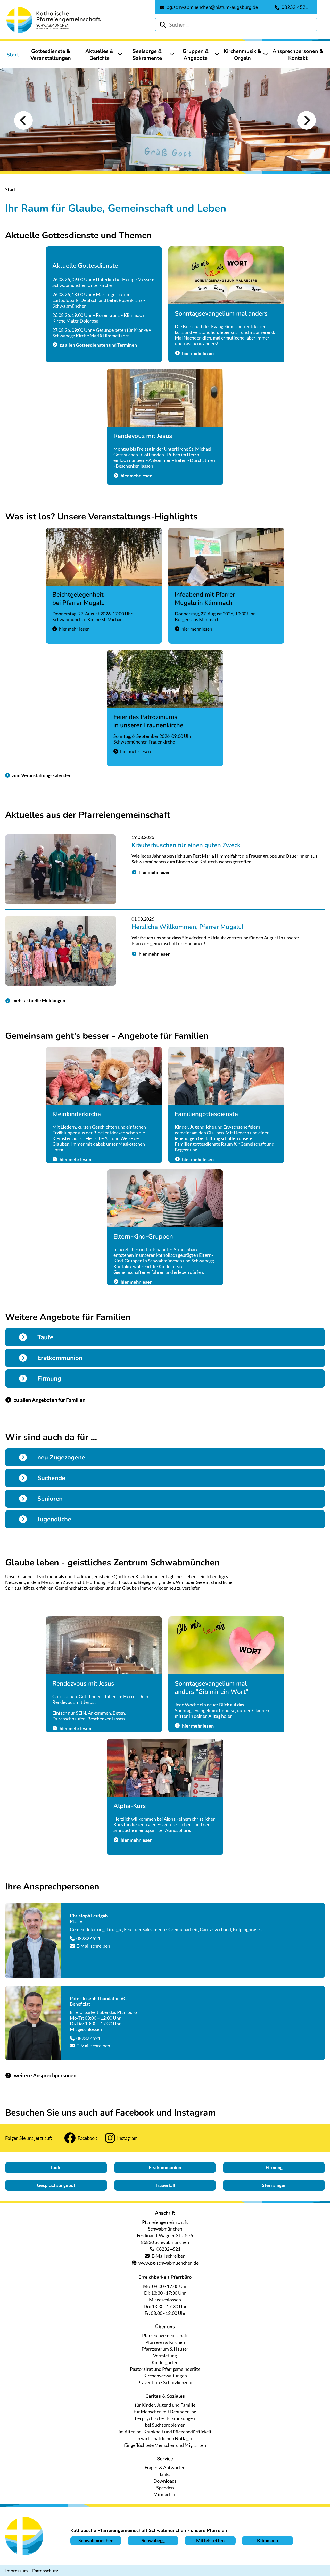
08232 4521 (88, 1938)
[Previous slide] (23, 120)
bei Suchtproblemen (165, 2425)
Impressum (16, 2571)
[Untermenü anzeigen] (120, 54)
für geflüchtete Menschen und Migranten (165, 2445)
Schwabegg (153, 2540)
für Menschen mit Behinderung (165, 2412)
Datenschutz (45, 2571)
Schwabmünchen (96, 2540)
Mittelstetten (210, 2540)
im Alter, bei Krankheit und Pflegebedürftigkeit (165, 2432)
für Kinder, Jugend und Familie (165, 2405)
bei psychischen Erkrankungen (165, 2418)
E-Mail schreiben (93, 1946)
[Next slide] (307, 120)
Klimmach (267, 2540)
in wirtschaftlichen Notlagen (165, 2438)
